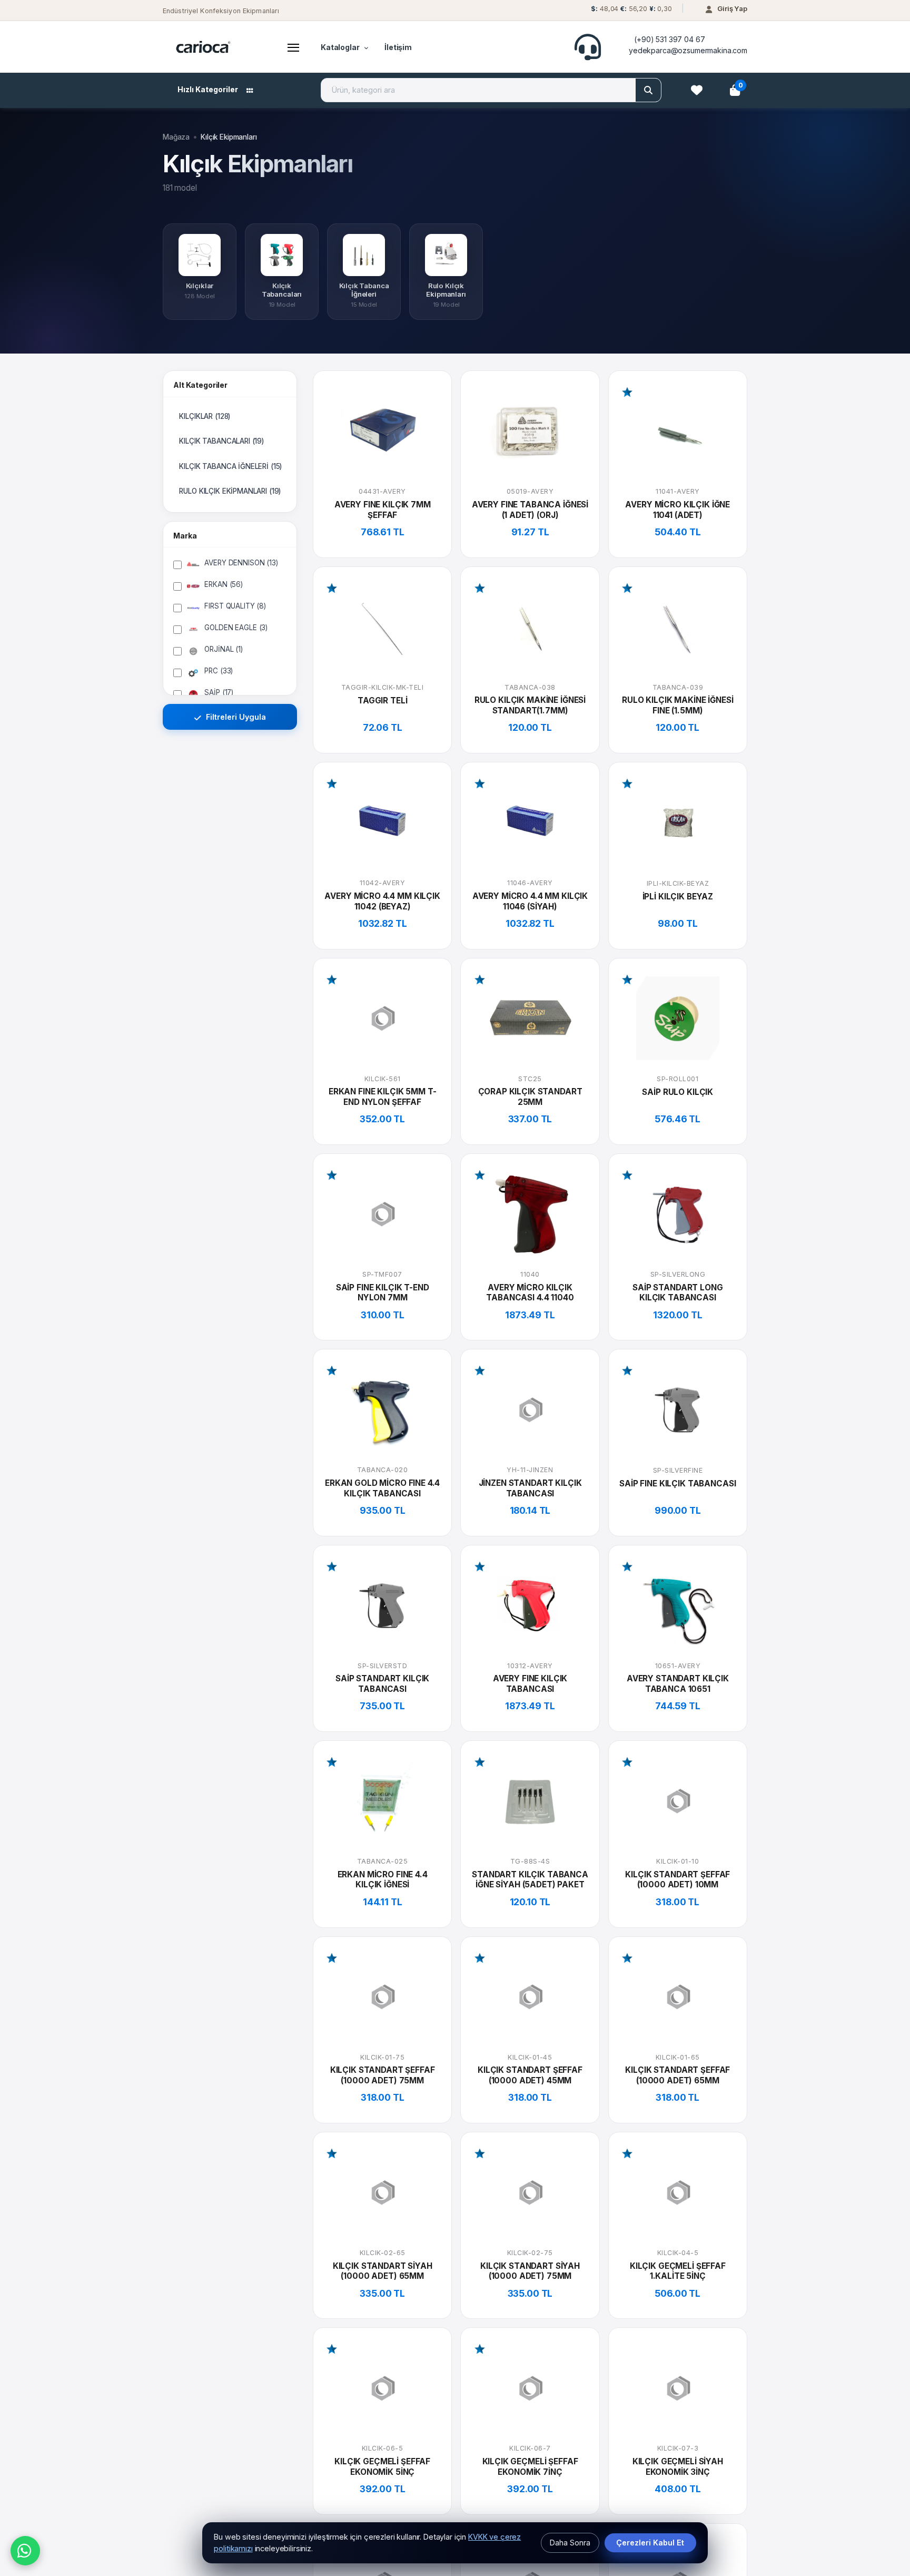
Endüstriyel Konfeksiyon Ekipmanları (221, 11)
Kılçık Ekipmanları (229, 137)
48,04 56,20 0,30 (631, 9)
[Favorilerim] (697, 90)
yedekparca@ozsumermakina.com (688, 50)
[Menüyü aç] (293, 47)
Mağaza (176, 137)
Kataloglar (340, 47)
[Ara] (648, 90)
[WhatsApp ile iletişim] (25, 2551)
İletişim (398, 47)
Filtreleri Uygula (235, 717)
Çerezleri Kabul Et (650, 2543)
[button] (630, 11)
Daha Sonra (570, 2543)
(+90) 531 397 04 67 (669, 39)
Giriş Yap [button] (732, 8)
